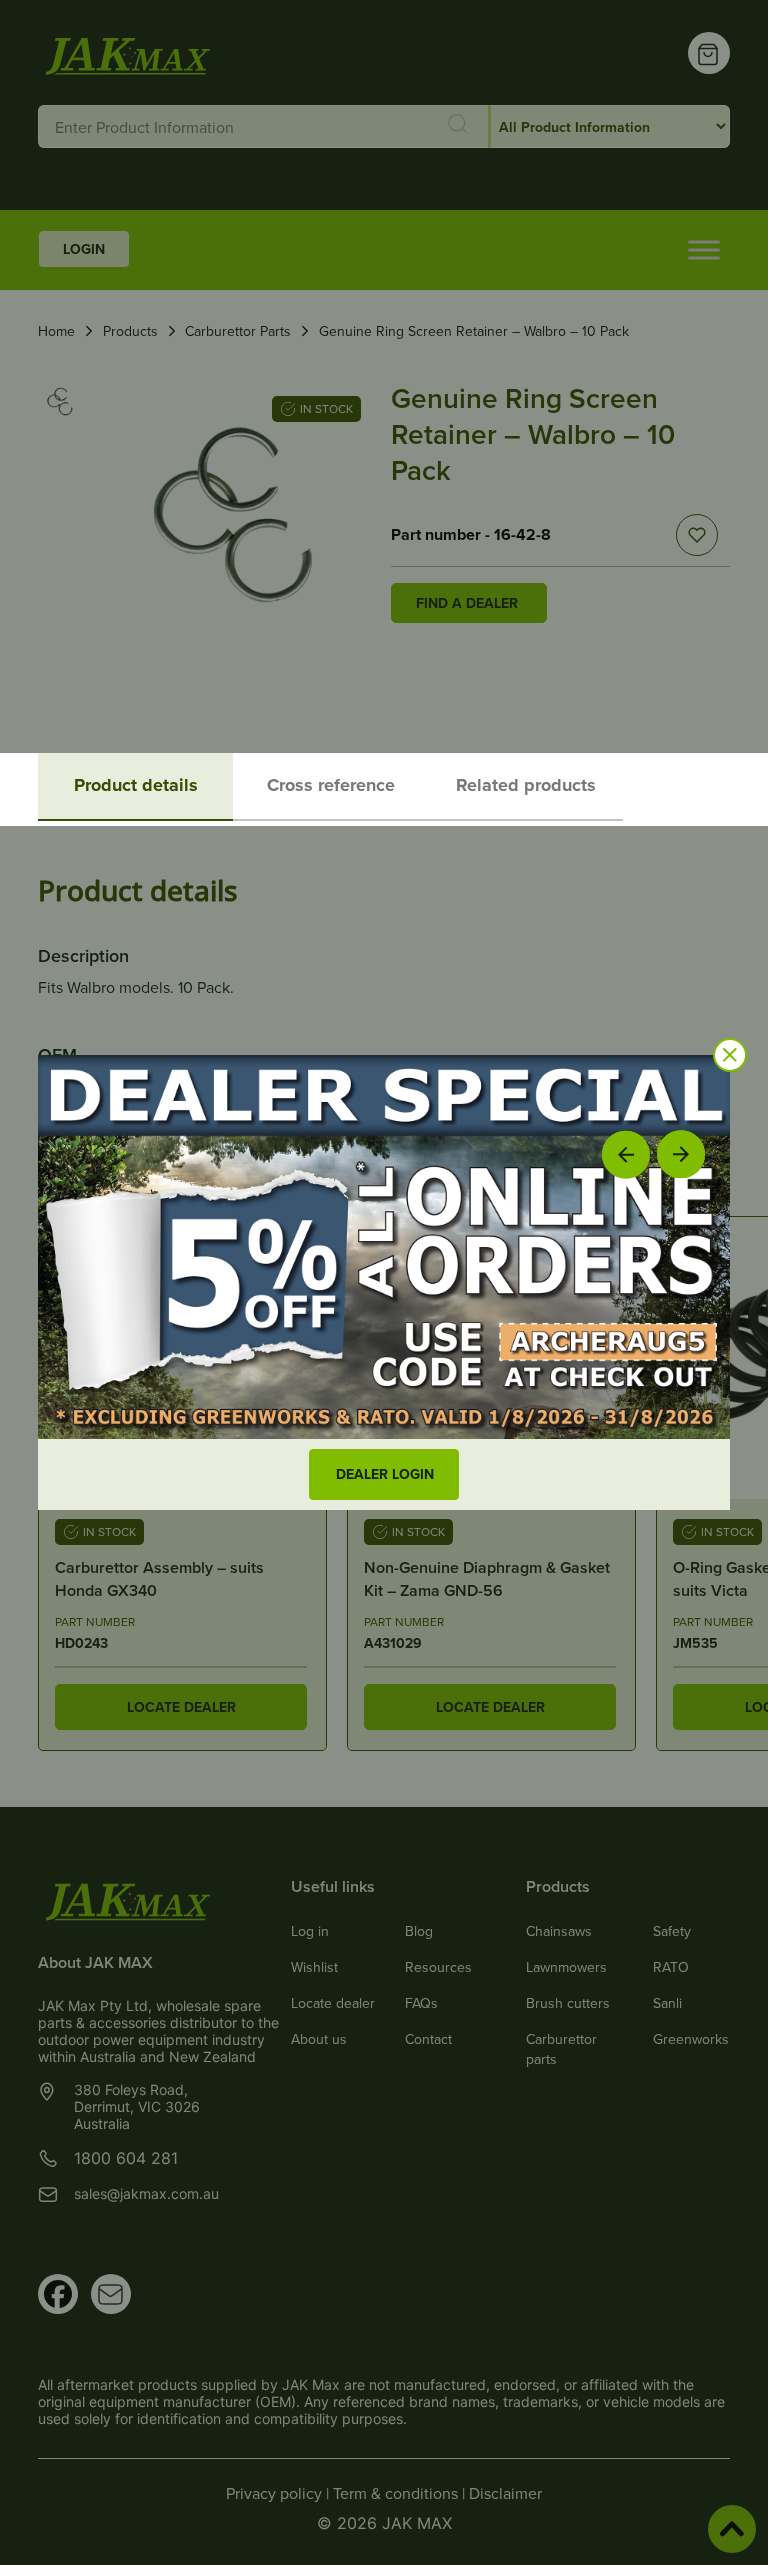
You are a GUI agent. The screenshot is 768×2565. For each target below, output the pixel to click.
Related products (526, 785)
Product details (136, 785)
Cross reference (331, 785)
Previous (626, 1154)
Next (681, 1153)
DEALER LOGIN (385, 1474)
